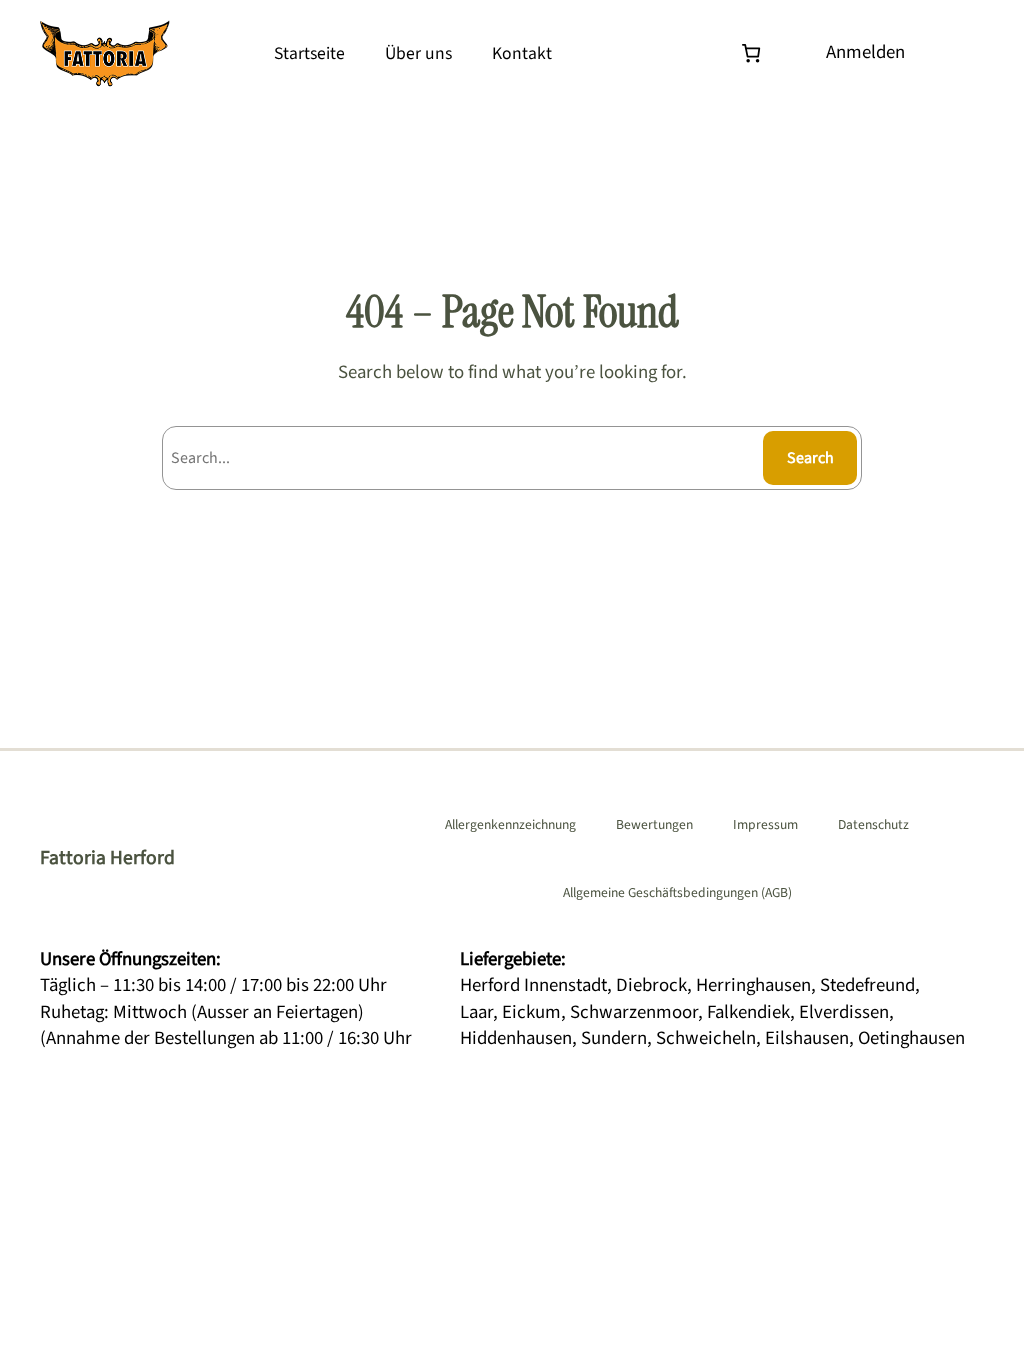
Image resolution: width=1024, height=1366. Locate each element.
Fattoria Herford (107, 858)
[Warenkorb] (755, 53)
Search (810, 458)
